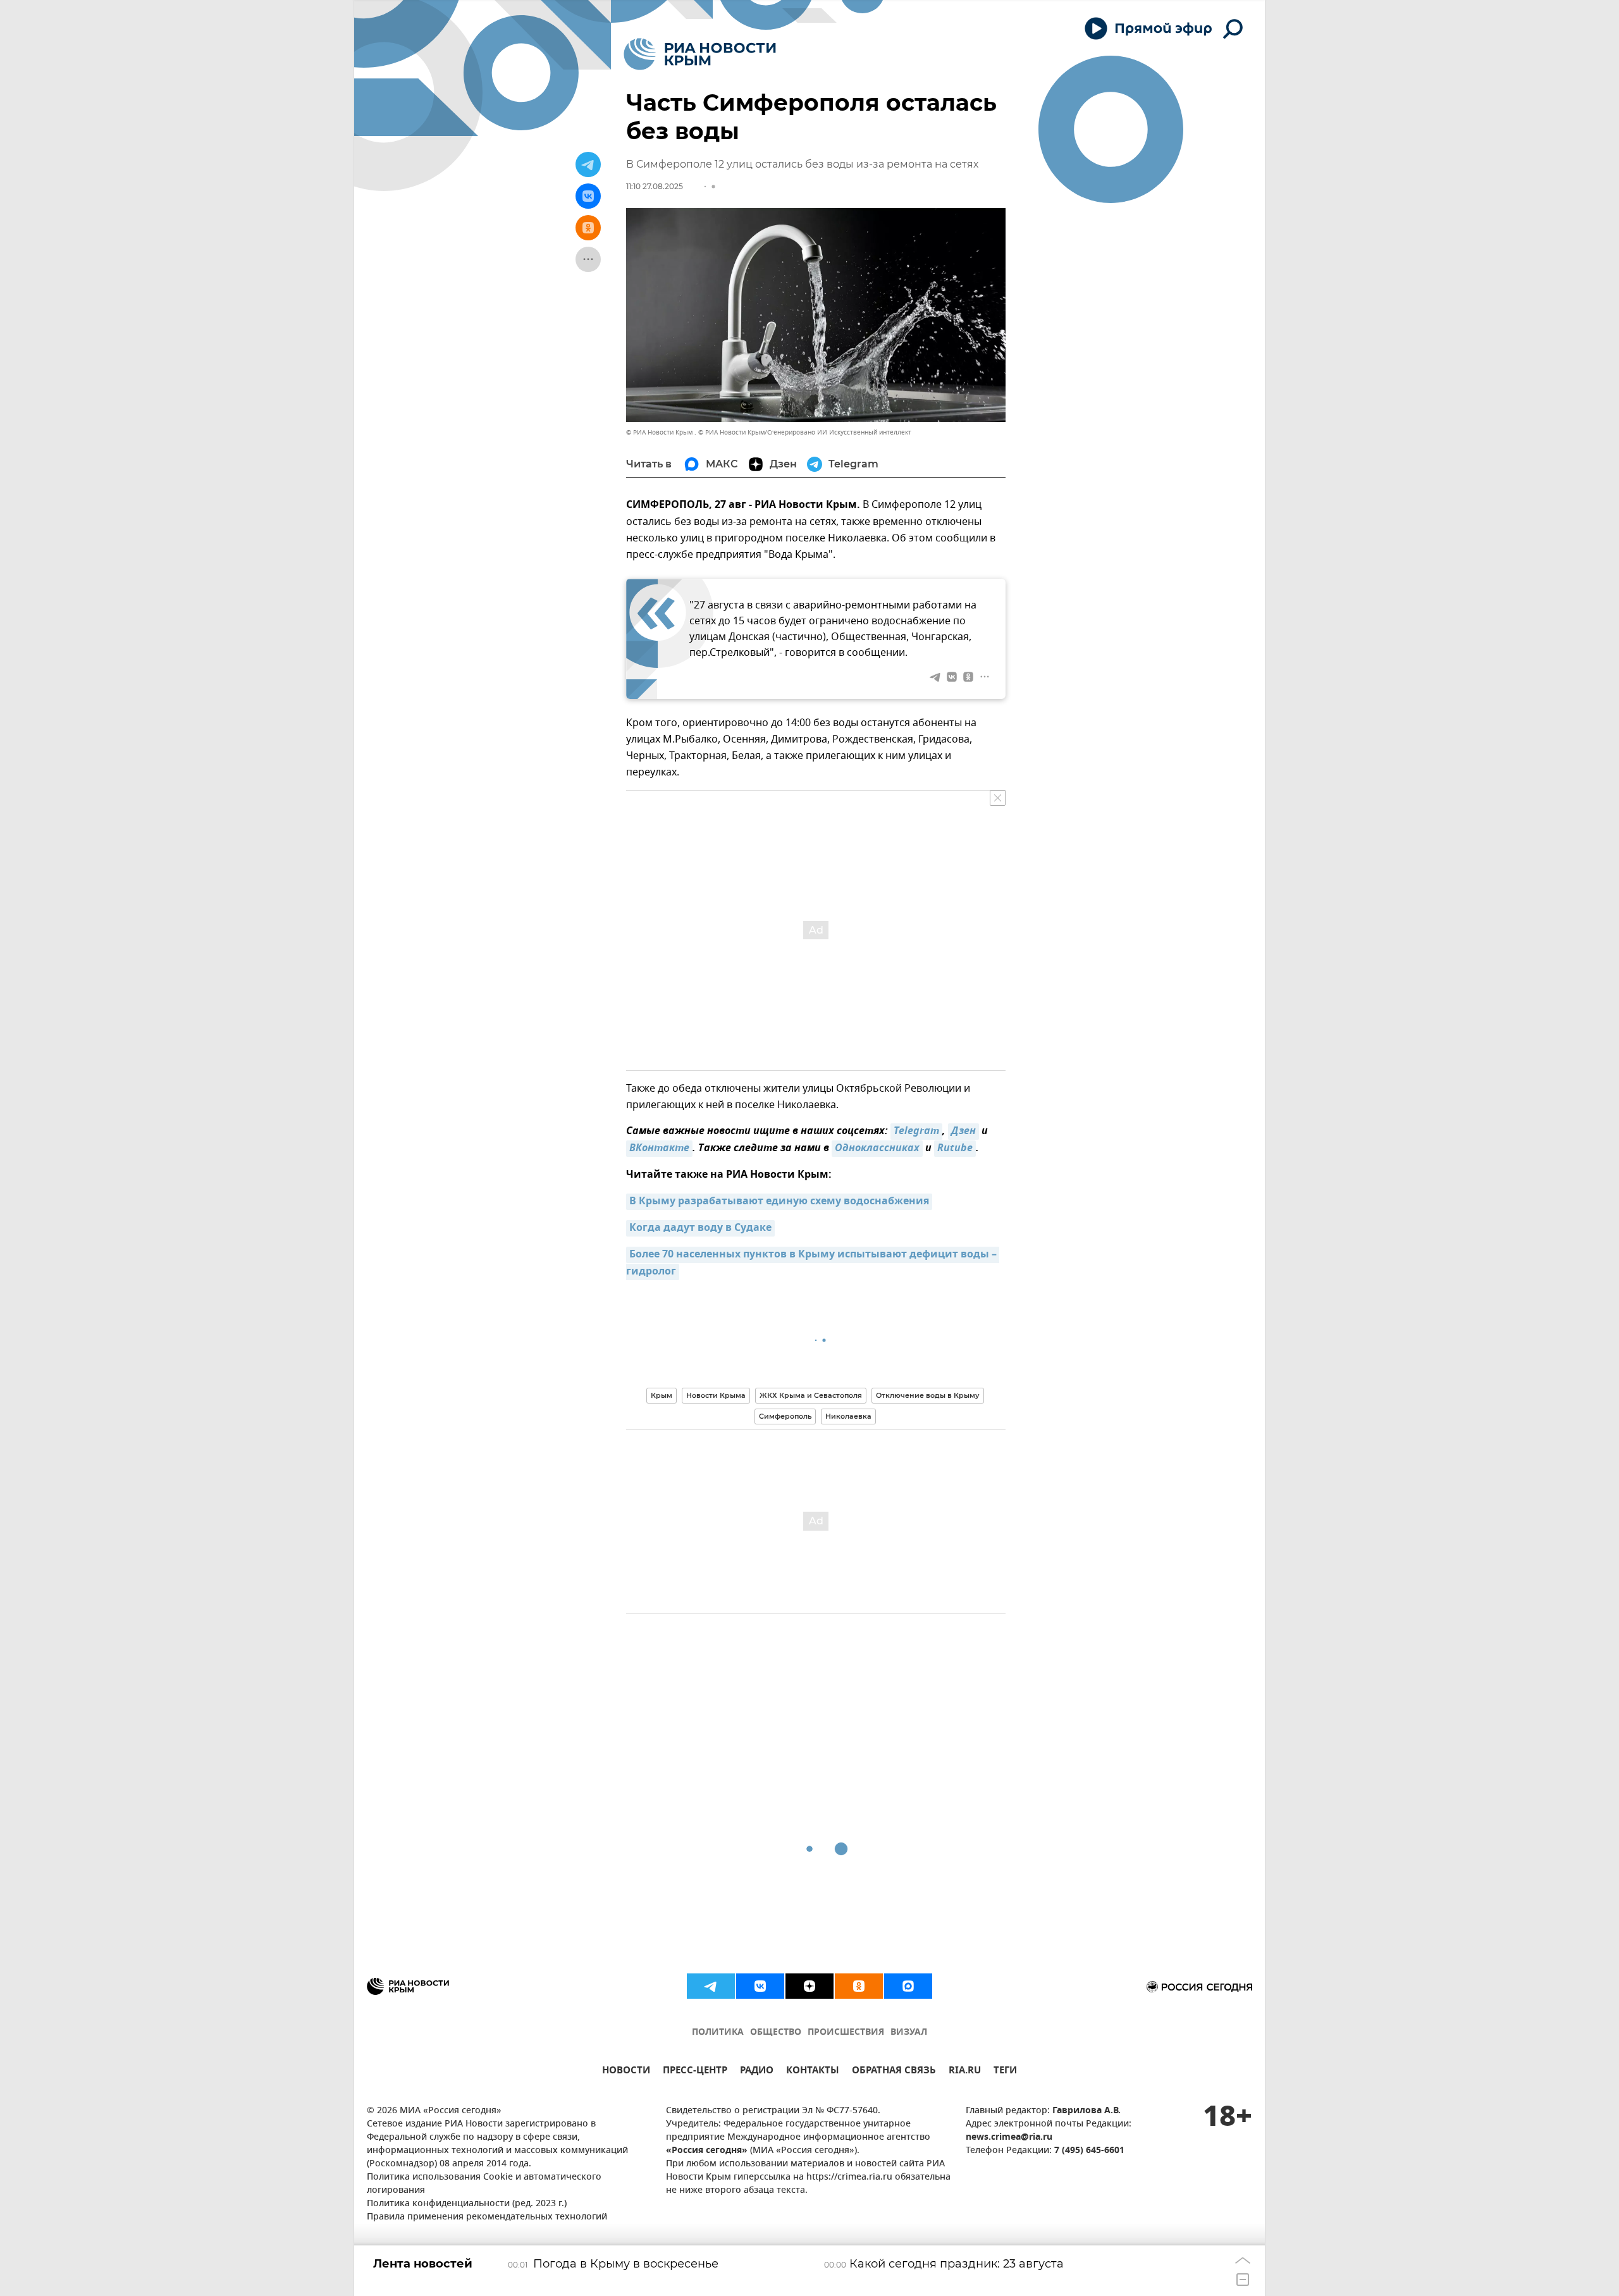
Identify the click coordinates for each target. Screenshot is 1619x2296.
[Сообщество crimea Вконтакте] (760, 1986)
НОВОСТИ (626, 2072)
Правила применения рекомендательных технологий (487, 2217)
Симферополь (785, 1416)
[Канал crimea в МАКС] (908, 1986)
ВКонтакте (659, 1149)
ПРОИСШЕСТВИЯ (846, 2033)
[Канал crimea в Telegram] (711, 1986)
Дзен (963, 1132)
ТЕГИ (1005, 2072)
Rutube (955, 1149)
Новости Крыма (716, 1395)
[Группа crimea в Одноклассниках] (859, 1986)
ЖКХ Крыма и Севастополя (811, 1395)
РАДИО (757, 2072)
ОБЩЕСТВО (776, 2033)
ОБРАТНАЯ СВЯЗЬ (894, 2072)
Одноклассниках (877, 1149)
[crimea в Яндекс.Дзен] (809, 1986)
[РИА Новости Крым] (700, 54)
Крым (662, 1395)
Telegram (916, 1132)
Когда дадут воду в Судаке (700, 1228)
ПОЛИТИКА (718, 2033)
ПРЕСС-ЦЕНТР (695, 2072)
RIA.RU (965, 2072)
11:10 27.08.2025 (655, 186)
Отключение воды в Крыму (928, 1395)
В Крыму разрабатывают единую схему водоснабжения (779, 1202)
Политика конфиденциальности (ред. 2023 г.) (467, 2204)
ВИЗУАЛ (909, 2033)
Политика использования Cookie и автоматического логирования (484, 2184)
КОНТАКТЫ (813, 2072)
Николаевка (848, 1416)
